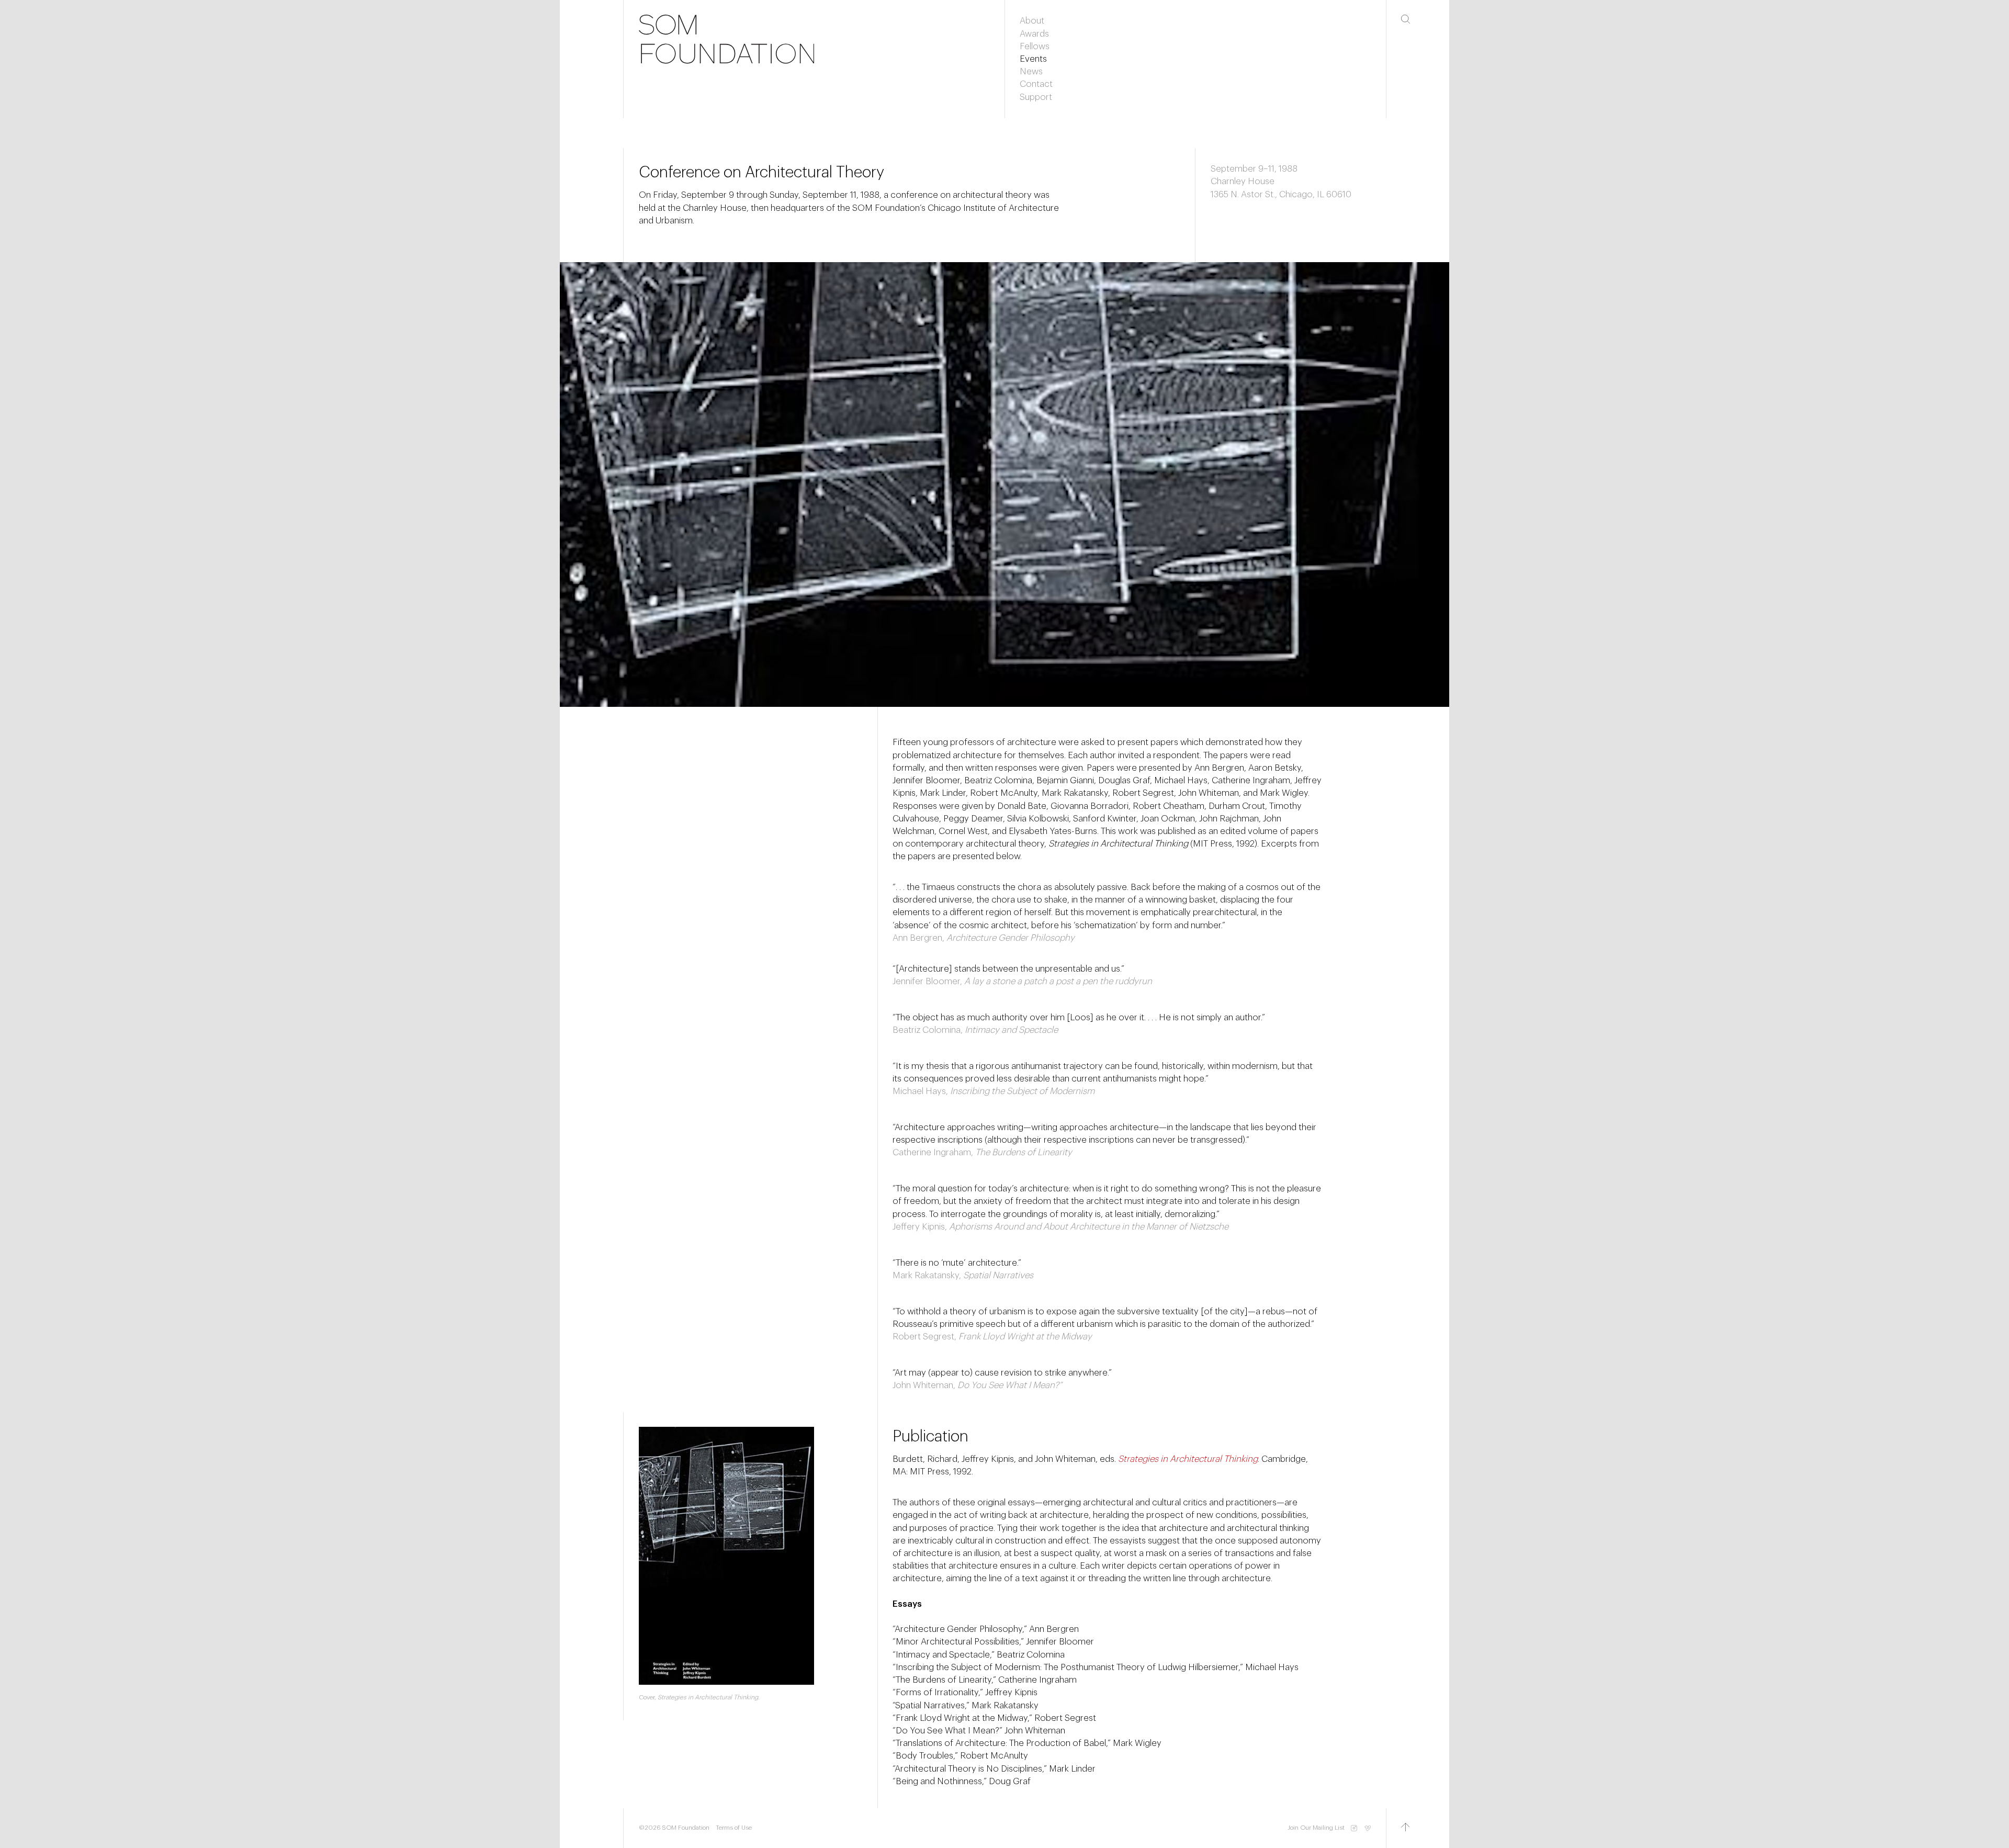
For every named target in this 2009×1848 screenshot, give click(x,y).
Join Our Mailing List (1316, 1828)
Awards (1034, 34)
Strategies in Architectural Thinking (1188, 1459)
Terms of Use (734, 1828)
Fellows (1035, 46)
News (1031, 71)
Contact (1036, 84)
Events (1033, 59)
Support (1036, 97)
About (1032, 21)
